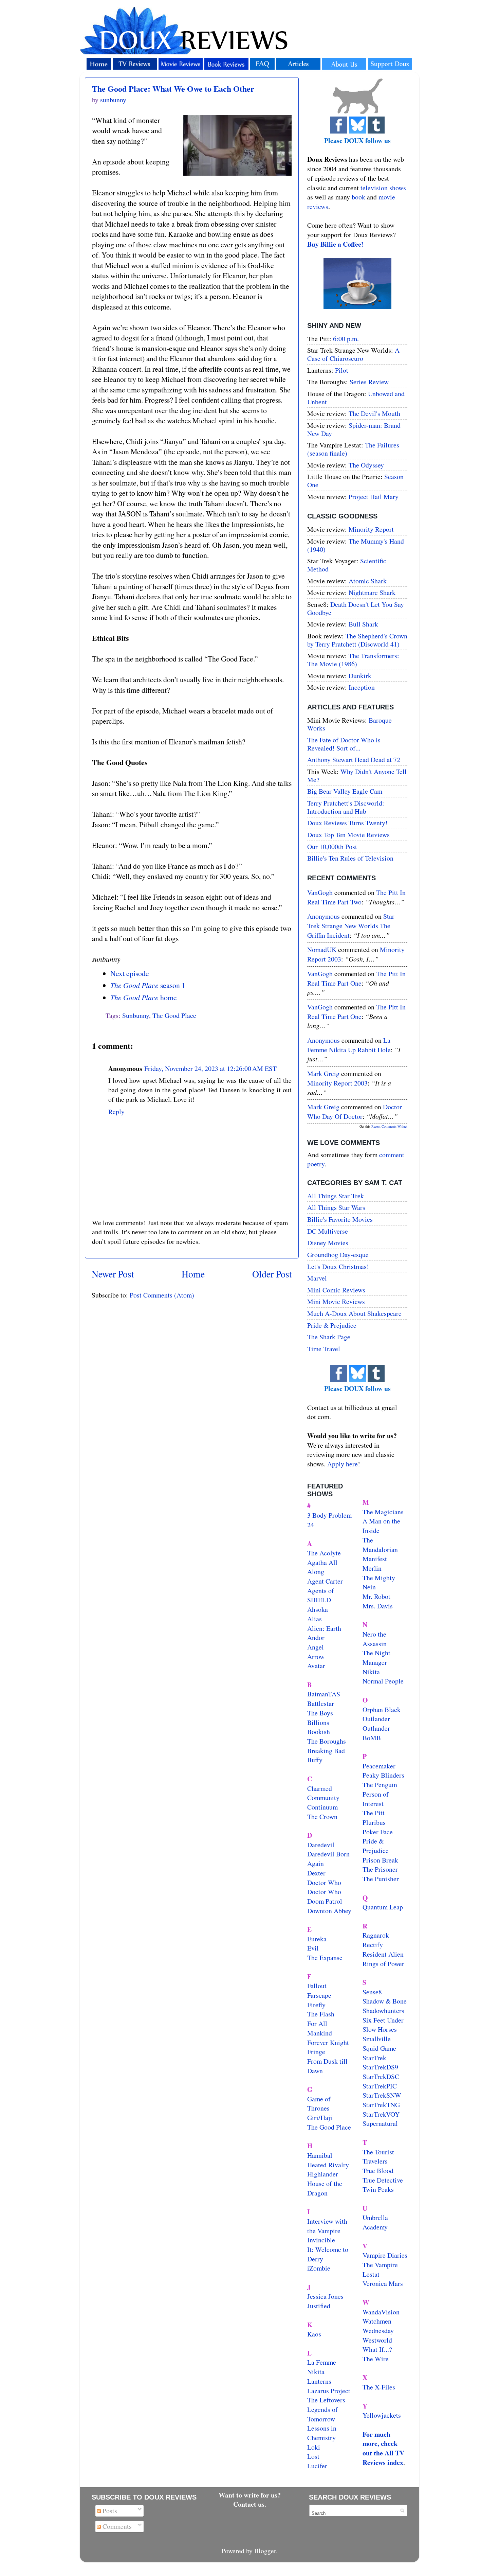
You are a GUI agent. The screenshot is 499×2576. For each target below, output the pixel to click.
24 (311, 1525)
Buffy (315, 1760)
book (358, 197)
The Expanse (325, 1957)
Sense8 (372, 1992)
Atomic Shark (368, 581)
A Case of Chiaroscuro (353, 354)
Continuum (322, 1807)
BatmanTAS (324, 1694)
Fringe (316, 2052)
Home (193, 1274)
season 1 (148, 985)
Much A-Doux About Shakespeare (354, 1313)
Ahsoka (318, 1609)
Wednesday (378, 2331)
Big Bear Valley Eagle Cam (345, 791)
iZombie (319, 2268)
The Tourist (378, 2152)
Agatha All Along (322, 1567)
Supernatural (380, 2123)
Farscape (319, 1995)
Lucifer (317, 2466)
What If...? (377, 2349)
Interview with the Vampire (327, 2226)
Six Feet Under (383, 2020)
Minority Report (371, 529)
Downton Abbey (329, 1911)
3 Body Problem (329, 1515)
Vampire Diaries (385, 2255)
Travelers (375, 2161)
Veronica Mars (383, 2283)
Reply (116, 1111)
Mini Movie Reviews (336, 1301)
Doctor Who (324, 1882)
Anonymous (324, 916)
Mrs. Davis (378, 1606)
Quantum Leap (383, 1907)
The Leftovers (326, 2400)
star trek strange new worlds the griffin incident (351, 925)
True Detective (383, 2180)
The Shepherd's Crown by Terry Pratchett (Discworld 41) (357, 640)
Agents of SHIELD (321, 1595)
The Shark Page (329, 1337)
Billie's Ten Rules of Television (350, 858)
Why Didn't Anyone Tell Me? (357, 775)
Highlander (323, 2174)
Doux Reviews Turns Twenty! (347, 823)
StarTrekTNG (381, 2105)
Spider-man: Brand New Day (354, 429)
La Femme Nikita (322, 2367)
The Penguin (380, 1785)
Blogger (265, 2551)
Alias (315, 1619)
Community (323, 1797)
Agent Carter (325, 1581)
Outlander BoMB (376, 1733)
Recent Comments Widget (389, 1126)
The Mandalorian (380, 1545)
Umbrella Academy (375, 2222)
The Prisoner (380, 1869)
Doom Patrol (325, 1901)
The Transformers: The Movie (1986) (353, 660)
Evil (313, 1948)
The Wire (376, 2359)
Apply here (343, 1464)
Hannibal (320, 2155)
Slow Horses (380, 2029)
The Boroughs (327, 1741)
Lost (313, 2456)
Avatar (316, 1666)
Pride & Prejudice (332, 1325)
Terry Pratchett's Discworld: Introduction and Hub (346, 807)
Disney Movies (328, 1243)
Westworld (377, 2340)
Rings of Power (383, 1964)
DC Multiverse (328, 1231)
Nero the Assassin (375, 1639)
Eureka (317, 1939)
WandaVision (381, 2312)
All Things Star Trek (336, 1196)
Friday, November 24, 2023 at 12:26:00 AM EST (210, 1068)
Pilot (342, 370)
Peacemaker (379, 1766)
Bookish (319, 1732)
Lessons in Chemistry (322, 2433)
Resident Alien (383, 1954)
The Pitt (374, 1813)
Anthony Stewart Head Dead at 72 (354, 760)
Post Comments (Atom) (162, 1295)
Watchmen (377, 2321)
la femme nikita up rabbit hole (349, 1045)
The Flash (321, 2014)
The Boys (320, 1713)
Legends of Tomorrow (322, 2414)
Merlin (372, 1568)
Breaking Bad (326, 1751)
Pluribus (374, 1822)
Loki (314, 2447)
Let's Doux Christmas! (338, 1266)
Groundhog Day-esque (338, 1255)
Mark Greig (323, 1073)
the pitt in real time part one (356, 978)
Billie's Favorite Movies (340, 1219)
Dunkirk (360, 676)
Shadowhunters (383, 2010)
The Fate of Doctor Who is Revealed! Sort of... (344, 744)
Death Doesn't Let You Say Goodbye (356, 608)
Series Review (369, 382)
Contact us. (250, 2504)
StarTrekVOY (381, 2114)
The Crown (322, 1816)
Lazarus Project (329, 2391)
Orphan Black (382, 1709)
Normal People (383, 1681)
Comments (116, 2526)
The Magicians (383, 1512)
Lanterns (319, 2381)
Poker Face (378, 1832)
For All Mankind (320, 2028)
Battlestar (321, 1703)
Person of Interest (376, 1799)
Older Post (272, 1274)
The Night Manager (376, 1657)
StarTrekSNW (382, 2095)
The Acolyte (324, 1553)
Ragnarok (376, 1935)
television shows (383, 188)
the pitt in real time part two (356, 897)
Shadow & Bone (385, 2001)
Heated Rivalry (328, 2165)
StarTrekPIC (380, 2086)
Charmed (320, 1788)
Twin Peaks (378, 2189)
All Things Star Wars (336, 1207)
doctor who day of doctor (355, 1111)
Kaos (314, 2334)
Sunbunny (136, 1015)
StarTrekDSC (381, 2076)
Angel (316, 1647)
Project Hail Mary (374, 497)
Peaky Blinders (383, 1775)
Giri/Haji (320, 2118)
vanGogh (320, 892)
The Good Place (174, 1015)
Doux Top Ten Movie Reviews (348, 835)
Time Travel (324, 1349)
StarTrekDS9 (380, 2067)
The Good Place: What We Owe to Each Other (173, 89)
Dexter (316, 1873)
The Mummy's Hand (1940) (356, 545)
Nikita (371, 1672)
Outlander (376, 1719)
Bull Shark (363, 624)
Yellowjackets (382, 2415)
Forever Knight (328, 2042)
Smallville (377, 2039)
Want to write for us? (250, 2495)
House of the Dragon (325, 2188)
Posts (109, 2511)
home (144, 997)
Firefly (316, 2005)
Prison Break (380, 1860)
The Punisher (381, 1879)
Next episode (130, 973)
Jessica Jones (325, 2296)
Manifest (375, 1559)
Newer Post (113, 1274)
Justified (319, 2306)
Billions (318, 1722)
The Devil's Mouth (374, 413)
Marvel (317, 1278)
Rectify (373, 1945)
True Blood (378, 2171)
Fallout (317, 1986)
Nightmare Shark (372, 592)
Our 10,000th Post (332, 846)
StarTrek (374, 2058)
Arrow (316, 1656)
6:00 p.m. (346, 339)
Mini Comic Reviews (336, 1290)
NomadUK (322, 949)
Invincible (321, 2240)
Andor (316, 1637)
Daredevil (321, 1845)
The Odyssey (366, 465)
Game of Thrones (319, 2104)
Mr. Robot (376, 1596)
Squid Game (379, 2048)
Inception (362, 687)
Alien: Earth (324, 1628)
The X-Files (379, 2387)
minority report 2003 (337, 1083)
